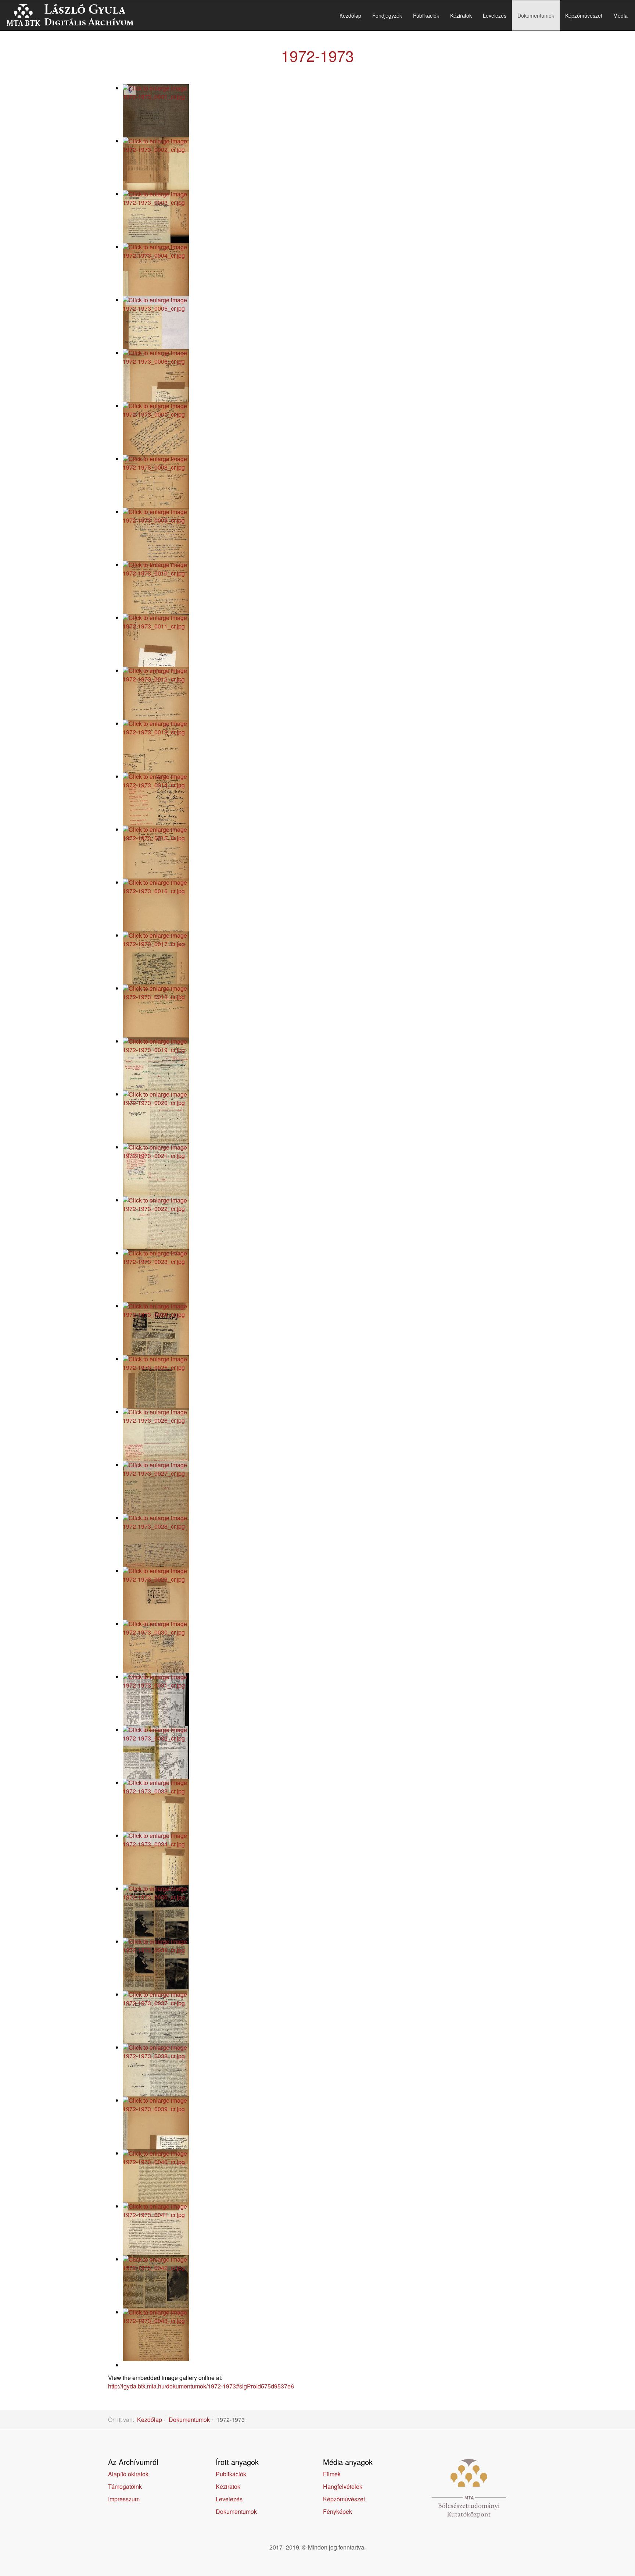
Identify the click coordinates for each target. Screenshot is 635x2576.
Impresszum (124, 2499)
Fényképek (338, 2511)
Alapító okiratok (128, 2474)
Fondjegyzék (387, 15)
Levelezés (495, 15)
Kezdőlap (350, 15)
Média (620, 15)
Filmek (332, 2474)
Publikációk (426, 15)
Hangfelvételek (343, 2486)
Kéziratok (461, 15)
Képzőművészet (584, 15)
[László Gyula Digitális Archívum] (70, 15)
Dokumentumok (536, 15)
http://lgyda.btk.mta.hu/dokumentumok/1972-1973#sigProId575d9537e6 (201, 2386)
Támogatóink (125, 2486)
